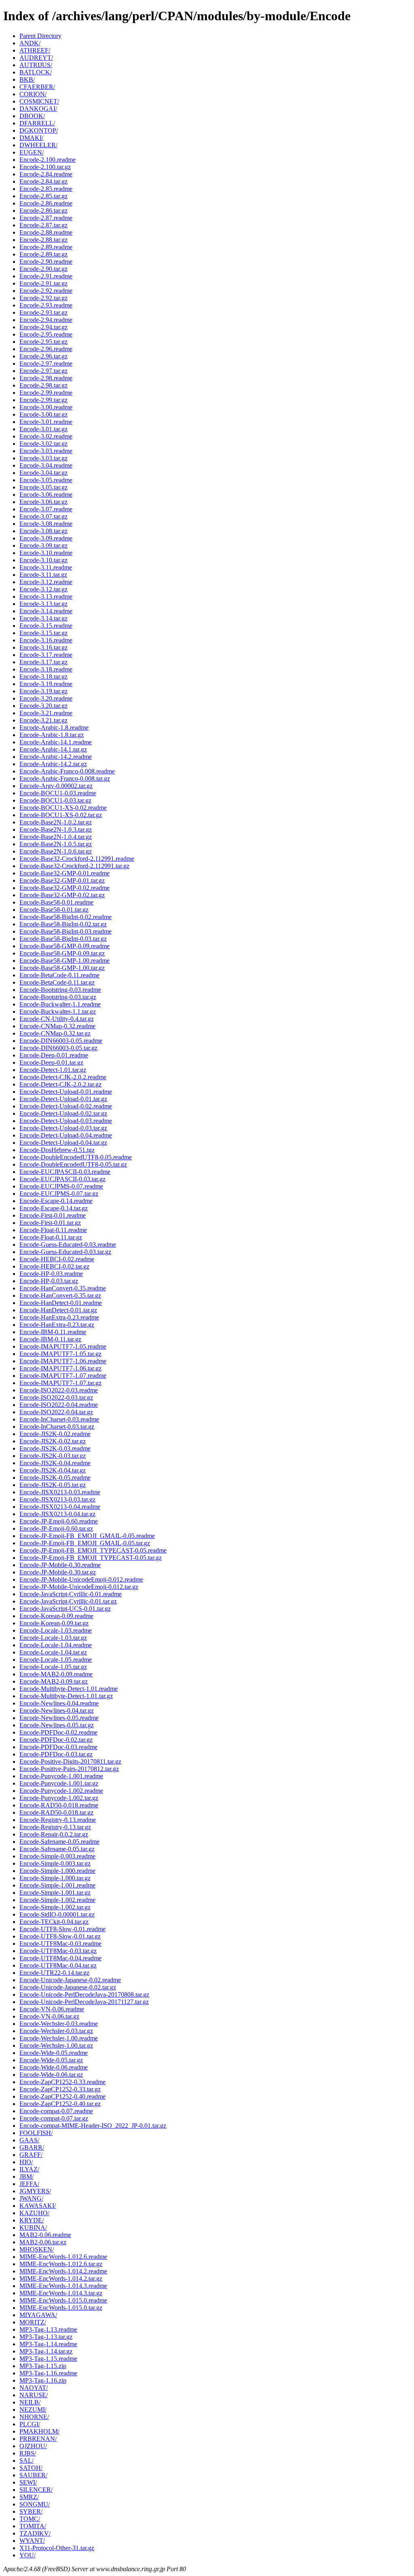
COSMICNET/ (39, 101)
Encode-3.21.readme (46, 713)
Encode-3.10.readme (46, 553)
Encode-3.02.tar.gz (43, 444)
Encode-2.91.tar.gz (43, 283)
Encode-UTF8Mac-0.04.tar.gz (58, 1965)
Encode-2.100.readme (48, 160)
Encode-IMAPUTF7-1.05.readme (63, 1346)
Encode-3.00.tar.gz (43, 414)
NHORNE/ (34, 2417)
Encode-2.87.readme (46, 218)
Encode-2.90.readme (46, 262)
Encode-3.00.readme (46, 407)
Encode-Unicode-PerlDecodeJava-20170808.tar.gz (84, 1994)
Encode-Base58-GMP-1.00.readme (64, 961)
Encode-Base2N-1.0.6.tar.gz (56, 851)
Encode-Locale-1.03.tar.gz (53, 1638)
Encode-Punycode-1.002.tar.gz (59, 1798)
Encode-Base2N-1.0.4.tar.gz (56, 837)
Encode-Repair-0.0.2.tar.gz (54, 1834)
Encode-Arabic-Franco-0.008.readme (67, 771)
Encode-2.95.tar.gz (43, 342)
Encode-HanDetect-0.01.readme (61, 1303)
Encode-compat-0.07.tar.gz (54, 2118)
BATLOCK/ (36, 72)
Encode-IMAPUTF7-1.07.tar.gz (60, 1383)
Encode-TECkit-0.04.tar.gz (54, 1922)
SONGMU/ (35, 2504)
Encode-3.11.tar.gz (43, 575)
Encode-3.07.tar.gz (43, 516)
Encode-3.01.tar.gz (43, 429)
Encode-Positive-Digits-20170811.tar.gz (70, 1761)
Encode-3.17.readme (46, 655)
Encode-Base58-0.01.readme (56, 902)
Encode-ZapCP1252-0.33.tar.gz (60, 2089)
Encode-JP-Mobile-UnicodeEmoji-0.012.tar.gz (79, 1587)
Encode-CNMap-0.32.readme (57, 1026)
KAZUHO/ (34, 2213)
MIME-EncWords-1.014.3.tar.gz (61, 2293)
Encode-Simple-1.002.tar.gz (55, 1907)
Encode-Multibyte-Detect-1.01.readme (69, 1689)
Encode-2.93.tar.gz (43, 312)
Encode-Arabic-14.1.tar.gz (53, 749)
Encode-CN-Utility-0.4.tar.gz (57, 1019)
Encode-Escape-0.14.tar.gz (54, 1208)
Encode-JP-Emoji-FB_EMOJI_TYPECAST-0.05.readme (93, 1550)
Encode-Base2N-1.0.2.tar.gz (56, 822)
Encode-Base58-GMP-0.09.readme (64, 946)
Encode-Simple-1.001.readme (57, 1885)
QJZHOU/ (33, 2446)
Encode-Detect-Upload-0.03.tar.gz (63, 1128)
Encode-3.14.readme (46, 611)
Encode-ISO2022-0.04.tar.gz (56, 1412)
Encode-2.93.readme (46, 305)
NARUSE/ (34, 2395)
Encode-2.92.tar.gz (43, 298)
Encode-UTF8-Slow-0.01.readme (62, 1929)
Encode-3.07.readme (46, 509)
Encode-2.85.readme (46, 189)
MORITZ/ (33, 2322)
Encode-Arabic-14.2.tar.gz (53, 764)
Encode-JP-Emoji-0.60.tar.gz (56, 1528)
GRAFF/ (31, 2155)
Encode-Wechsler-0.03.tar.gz (56, 2031)
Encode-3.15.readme (46, 626)
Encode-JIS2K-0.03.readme (55, 1448)
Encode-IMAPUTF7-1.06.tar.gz (60, 1368)
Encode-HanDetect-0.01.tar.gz (58, 1310)
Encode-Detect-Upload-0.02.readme (66, 1106)
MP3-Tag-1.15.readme (48, 2359)
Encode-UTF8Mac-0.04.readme (60, 1958)
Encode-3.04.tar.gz (43, 473)
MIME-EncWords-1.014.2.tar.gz (61, 2278)
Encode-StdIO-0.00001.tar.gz (57, 1914)
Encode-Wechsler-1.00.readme (59, 2038)
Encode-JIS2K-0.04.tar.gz (53, 1470)
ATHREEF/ (35, 50)
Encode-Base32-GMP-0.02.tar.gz (62, 895)
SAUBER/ (33, 2475)
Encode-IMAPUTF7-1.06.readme (63, 1361)
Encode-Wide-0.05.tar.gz (51, 2060)
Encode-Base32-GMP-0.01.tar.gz (62, 880)
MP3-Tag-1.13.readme (48, 2329)
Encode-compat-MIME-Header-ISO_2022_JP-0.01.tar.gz (93, 2126)
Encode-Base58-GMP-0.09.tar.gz (62, 953)
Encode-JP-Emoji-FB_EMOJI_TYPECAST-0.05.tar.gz (91, 1558)
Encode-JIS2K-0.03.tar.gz (53, 1456)
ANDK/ (30, 43)
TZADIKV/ (35, 2533)
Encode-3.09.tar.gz (43, 545)
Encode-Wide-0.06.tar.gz (51, 2075)
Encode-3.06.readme (46, 495)
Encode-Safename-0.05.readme (59, 1842)
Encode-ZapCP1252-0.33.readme (62, 2082)
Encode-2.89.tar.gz (43, 254)
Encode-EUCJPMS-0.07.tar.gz (59, 1194)
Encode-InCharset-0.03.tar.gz (57, 1427)
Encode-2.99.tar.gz (43, 400)
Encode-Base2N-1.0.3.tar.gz (56, 829)
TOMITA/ (33, 2526)
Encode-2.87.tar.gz (43, 225)
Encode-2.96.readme (46, 349)
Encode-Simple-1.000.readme (57, 1871)
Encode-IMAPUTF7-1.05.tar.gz (60, 1354)
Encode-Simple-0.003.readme (57, 1856)
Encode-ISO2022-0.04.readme (59, 1405)
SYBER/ (31, 2511)
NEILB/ (30, 2402)
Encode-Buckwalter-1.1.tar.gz (58, 1012)
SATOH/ (31, 2468)
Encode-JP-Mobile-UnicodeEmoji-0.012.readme (81, 1579)
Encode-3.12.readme (46, 582)
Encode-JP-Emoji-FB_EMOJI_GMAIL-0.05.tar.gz (85, 1543)
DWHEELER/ (38, 145)
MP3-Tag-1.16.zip (43, 2380)
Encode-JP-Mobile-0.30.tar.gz (58, 1572)
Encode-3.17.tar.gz (43, 662)
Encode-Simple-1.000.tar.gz (55, 1878)
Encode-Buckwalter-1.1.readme (60, 1004)
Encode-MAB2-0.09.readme (56, 1674)
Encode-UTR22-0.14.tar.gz (54, 1973)
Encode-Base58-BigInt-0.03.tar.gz (63, 939)
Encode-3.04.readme (46, 465)
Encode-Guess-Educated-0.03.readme (68, 1245)
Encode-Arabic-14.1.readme (56, 742)
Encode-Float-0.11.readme (53, 1230)
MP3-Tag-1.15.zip (43, 2366)
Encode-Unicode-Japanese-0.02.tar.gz (68, 1987)
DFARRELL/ (37, 123)
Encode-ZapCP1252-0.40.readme (62, 2096)
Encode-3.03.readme (46, 451)
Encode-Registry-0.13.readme (58, 1820)
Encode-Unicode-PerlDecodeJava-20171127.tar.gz (84, 2002)
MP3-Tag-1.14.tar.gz (46, 2351)
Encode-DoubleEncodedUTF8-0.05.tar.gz (73, 1164)
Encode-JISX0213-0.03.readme (60, 1492)
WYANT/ (32, 2541)
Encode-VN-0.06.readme (52, 2009)
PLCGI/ (30, 2424)
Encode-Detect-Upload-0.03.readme (66, 1121)
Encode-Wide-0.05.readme (54, 2053)
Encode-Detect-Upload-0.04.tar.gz (63, 1143)
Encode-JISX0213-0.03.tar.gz (57, 1499)
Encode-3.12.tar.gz (43, 589)
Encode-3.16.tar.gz (43, 647)
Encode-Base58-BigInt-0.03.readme (65, 931)
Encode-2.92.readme (46, 291)
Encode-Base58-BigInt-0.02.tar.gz (63, 924)
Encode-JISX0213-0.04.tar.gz (57, 1514)
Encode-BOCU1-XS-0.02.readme (63, 808)
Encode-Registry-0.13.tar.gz (55, 1827)
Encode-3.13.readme (46, 596)
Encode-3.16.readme (46, 640)
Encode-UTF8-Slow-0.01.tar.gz (60, 1936)
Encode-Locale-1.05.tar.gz (53, 1667)
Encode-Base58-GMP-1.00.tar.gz (62, 968)
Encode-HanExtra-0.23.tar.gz (57, 1325)
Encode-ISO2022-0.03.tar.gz (56, 1397)
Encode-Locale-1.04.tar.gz (53, 1652)
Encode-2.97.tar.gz (43, 371)
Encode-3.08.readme (46, 524)
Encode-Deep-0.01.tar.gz (51, 1062)
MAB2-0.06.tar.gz (43, 2242)
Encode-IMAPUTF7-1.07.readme (63, 1376)
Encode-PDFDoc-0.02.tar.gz (56, 1740)
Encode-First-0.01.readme (53, 1215)
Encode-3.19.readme (46, 684)
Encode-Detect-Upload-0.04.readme (66, 1135)
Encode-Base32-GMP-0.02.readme (64, 888)
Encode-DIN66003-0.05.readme (61, 1041)
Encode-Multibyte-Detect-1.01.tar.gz (66, 1696)
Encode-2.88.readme (46, 232)
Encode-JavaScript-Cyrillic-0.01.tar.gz (68, 1601)
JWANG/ (31, 2198)
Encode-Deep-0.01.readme (54, 1055)
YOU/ (27, 2555)
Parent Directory (40, 36)
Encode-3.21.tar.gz (43, 720)
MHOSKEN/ (37, 2249)
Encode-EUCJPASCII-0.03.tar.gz (62, 1179)
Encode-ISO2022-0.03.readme (59, 1390)
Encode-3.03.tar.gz (43, 458)
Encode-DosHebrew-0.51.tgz (57, 1150)
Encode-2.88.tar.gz (43, 240)
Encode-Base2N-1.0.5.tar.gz (56, 844)
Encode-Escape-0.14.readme (56, 1201)
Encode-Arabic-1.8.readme (54, 728)
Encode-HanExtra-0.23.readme (59, 1317)
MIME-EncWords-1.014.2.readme (63, 2271)
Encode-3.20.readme (46, 698)
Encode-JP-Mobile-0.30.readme (60, 1565)
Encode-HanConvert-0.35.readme (63, 1288)
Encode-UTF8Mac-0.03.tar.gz (58, 1951)
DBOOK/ (32, 116)
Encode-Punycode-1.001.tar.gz (59, 1783)
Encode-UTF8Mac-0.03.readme (60, 1944)
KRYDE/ (32, 2220)
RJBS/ (28, 2453)
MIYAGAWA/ (38, 2315)
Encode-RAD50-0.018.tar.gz (56, 1812)
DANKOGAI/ (38, 109)
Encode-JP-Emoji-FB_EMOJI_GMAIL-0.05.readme (87, 1536)
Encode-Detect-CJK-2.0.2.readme (63, 1077)
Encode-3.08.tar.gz (43, 531)
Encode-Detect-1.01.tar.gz (53, 1070)
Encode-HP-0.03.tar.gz (49, 1281)
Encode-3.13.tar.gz (43, 604)
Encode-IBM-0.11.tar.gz (50, 1339)
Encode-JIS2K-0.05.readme (55, 1478)
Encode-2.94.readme (46, 320)
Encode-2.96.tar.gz (43, 356)
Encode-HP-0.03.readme (51, 1274)
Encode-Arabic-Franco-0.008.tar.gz (65, 779)
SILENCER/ (36, 2490)
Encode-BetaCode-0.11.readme (59, 975)
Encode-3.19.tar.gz (43, 691)
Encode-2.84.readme (46, 174)
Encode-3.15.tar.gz (43, 633)
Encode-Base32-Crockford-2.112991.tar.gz (74, 866)
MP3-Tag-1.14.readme (48, 2344)
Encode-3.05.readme (46, 480)
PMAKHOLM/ (39, 2431)
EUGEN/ (32, 152)
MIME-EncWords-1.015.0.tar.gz (61, 2308)
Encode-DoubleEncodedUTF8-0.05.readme (76, 1157)
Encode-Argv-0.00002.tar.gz (56, 786)
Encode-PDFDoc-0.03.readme (58, 1747)
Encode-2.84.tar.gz (43, 181)
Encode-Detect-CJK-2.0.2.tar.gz (60, 1084)
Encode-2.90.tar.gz (43, 269)
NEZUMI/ (33, 2410)
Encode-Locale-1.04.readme (56, 1645)
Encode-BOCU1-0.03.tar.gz (55, 800)
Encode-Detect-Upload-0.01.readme (66, 1092)
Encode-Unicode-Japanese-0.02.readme (70, 1980)
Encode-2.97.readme (46, 363)
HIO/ (26, 2162)
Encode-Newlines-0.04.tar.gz (57, 1711)
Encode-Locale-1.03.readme (56, 1630)
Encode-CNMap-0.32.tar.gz (55, 1033)
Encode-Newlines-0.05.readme (59, 1718)
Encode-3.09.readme (46, 538)
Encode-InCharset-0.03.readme (59, 1419)
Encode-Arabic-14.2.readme (56, 757)
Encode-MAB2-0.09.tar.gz (54, 1681)
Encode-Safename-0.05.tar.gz (57, 1849)
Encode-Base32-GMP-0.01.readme (64, 873)
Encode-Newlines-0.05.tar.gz (57, 1725)
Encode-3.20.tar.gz (43, 706)
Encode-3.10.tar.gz (43, 560)
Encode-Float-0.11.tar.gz (51, 1237)
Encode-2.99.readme (46, 393)
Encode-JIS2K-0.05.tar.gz (53, 1485)
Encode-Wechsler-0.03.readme (59, 2024)
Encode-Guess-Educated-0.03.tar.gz (65, 1252)
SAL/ (26, 2461)
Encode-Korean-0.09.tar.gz (54, 1623)
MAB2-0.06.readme (45, 2235)
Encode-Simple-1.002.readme (57, 1900)
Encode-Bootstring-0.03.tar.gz (58, 997)
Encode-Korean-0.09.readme (56, 1616)
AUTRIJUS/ (36, 65)
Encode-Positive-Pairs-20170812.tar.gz (69, 1769)
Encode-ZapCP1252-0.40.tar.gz (60, 2104)
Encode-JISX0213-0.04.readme (60, 1507)
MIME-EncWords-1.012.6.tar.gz (61, 2264)
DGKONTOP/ (39, 130)
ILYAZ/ (29, 2169)
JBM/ (26, 2177)
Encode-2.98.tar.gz (43, 385)
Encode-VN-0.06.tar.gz (49, 2016)
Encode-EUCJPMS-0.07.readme (61, 1186)
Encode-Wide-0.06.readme (54, 2067)
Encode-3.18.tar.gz (43, 677)
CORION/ (33, 94)
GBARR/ (32, 2147)
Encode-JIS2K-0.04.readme (55, 1463)
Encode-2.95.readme (46, 334)
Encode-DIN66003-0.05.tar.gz (58, 1048)
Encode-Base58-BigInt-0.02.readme (65, 917)
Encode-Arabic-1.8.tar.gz (52, 735)
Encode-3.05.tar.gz (43, 487)
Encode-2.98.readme (46, 378)
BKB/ (27, 79)
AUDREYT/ (36, 58)
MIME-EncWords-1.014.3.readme (63, 2286)
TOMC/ (30, 2519)
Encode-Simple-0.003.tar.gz (55, 1863)
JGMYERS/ (35, 2191)
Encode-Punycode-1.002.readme (61, 1791)
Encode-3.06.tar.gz (43, 502)
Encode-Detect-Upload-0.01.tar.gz (63, 1099)
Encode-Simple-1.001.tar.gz (55, 1893)
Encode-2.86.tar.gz (43, 211)
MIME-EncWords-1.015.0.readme (63, 2300)
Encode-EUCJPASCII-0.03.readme (65, 1172)
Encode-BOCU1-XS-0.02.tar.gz (61, 815)
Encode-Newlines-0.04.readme (59, 1703)
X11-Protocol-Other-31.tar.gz (57, 2548)
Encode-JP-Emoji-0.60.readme (59, 1521)
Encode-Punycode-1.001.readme (61, 1776)
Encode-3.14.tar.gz (43, 618)
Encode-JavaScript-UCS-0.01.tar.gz (65, 1609)
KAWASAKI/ (38, 2206)
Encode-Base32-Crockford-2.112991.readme (77, 859)
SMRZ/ (29, 2497)
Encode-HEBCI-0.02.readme (57, 1259)
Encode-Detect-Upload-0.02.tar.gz (63, 1113)
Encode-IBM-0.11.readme (53, 1332)
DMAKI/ (31, 138)
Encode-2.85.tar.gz (43, 196)
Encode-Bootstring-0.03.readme (60, 990)
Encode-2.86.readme (46, 203)
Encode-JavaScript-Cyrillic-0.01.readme (71, 1594)
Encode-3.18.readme (46, 669)
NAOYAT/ (34, 2388)
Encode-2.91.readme (46, 276)
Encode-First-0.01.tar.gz (50, 1223)
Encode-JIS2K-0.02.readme (55, 1434)
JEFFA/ (29, 2184)
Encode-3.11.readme (46, 567)
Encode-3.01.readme (46, 422)
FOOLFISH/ (36, 2133)
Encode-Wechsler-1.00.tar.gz (56, 2045)
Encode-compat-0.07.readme (56, 2111)
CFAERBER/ (37, 87)
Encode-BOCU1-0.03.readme (58, 793)
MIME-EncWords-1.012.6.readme (63, 2257)
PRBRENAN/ (38, 2439)
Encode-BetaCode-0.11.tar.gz (57, 982)
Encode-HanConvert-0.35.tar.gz (60, 1295)
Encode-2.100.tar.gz (45, 167)
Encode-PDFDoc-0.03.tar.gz (56, 1754)
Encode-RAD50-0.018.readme (59, 1805)
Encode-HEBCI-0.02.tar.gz (54, 1266)
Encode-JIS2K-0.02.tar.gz (53, 1441)
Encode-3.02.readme (46, 436)
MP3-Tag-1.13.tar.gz (46, 2337)
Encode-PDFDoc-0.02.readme (58, 1732)
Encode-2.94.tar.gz (43, 327)
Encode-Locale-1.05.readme (56, 1660)
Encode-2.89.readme (46, 247)
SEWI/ (28, 2482)
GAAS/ (29, 2140)
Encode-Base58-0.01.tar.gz (54, 910)
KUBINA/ (33, 2228)
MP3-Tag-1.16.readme (48, 2373)
